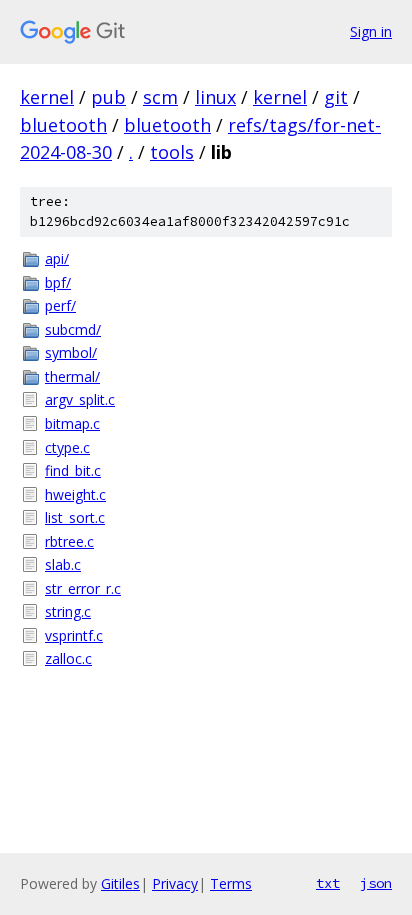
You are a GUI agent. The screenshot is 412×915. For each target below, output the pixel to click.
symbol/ (71, 352)
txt (328, 883)
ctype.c (67, 447)
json (376, 883)
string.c (68, 611)
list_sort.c (75, 517)
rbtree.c (69, 541)
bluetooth (63, 125)
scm (160, 97)
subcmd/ (73, 329)
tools (172, 152)
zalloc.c (68, 658)
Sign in (371, 31)
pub (108, 97)
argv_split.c (80, 399)
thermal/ (72, 376)
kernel (47, 97)
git (336, 97)
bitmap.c (72, 423)
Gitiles (120, 883)
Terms (231, 883)
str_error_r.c (83, 588)
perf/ (60, 305)
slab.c (63, 564)
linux (215, 97)
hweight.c (75, 494)
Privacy (175, 883)
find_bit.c (73, 470)
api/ (57, 258)
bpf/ (58, 282)
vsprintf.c (74, 635)
